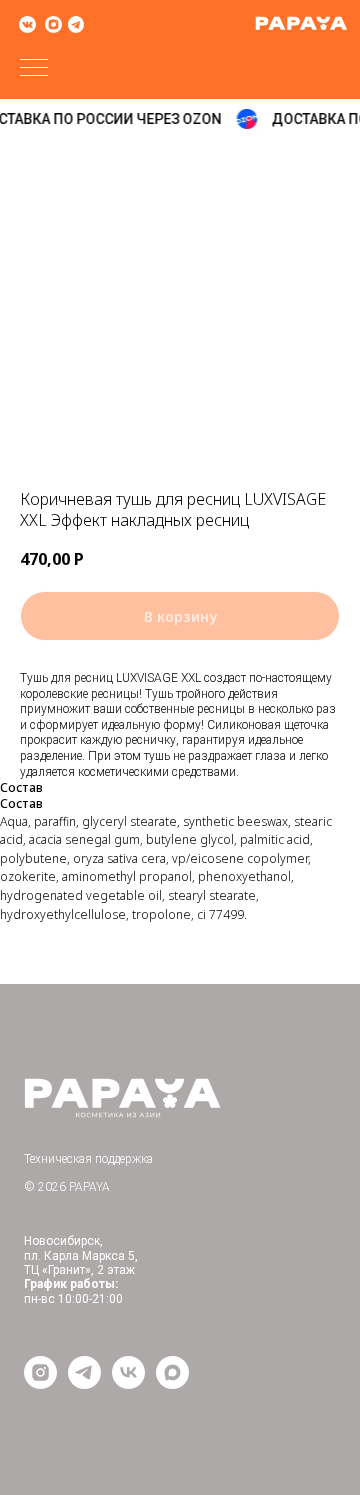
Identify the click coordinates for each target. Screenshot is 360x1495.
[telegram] (84, 1383)
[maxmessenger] (172, 1383)
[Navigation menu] (34, 69)
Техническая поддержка (88, 1159)
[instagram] (40, 1383)
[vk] (128, 1383)
